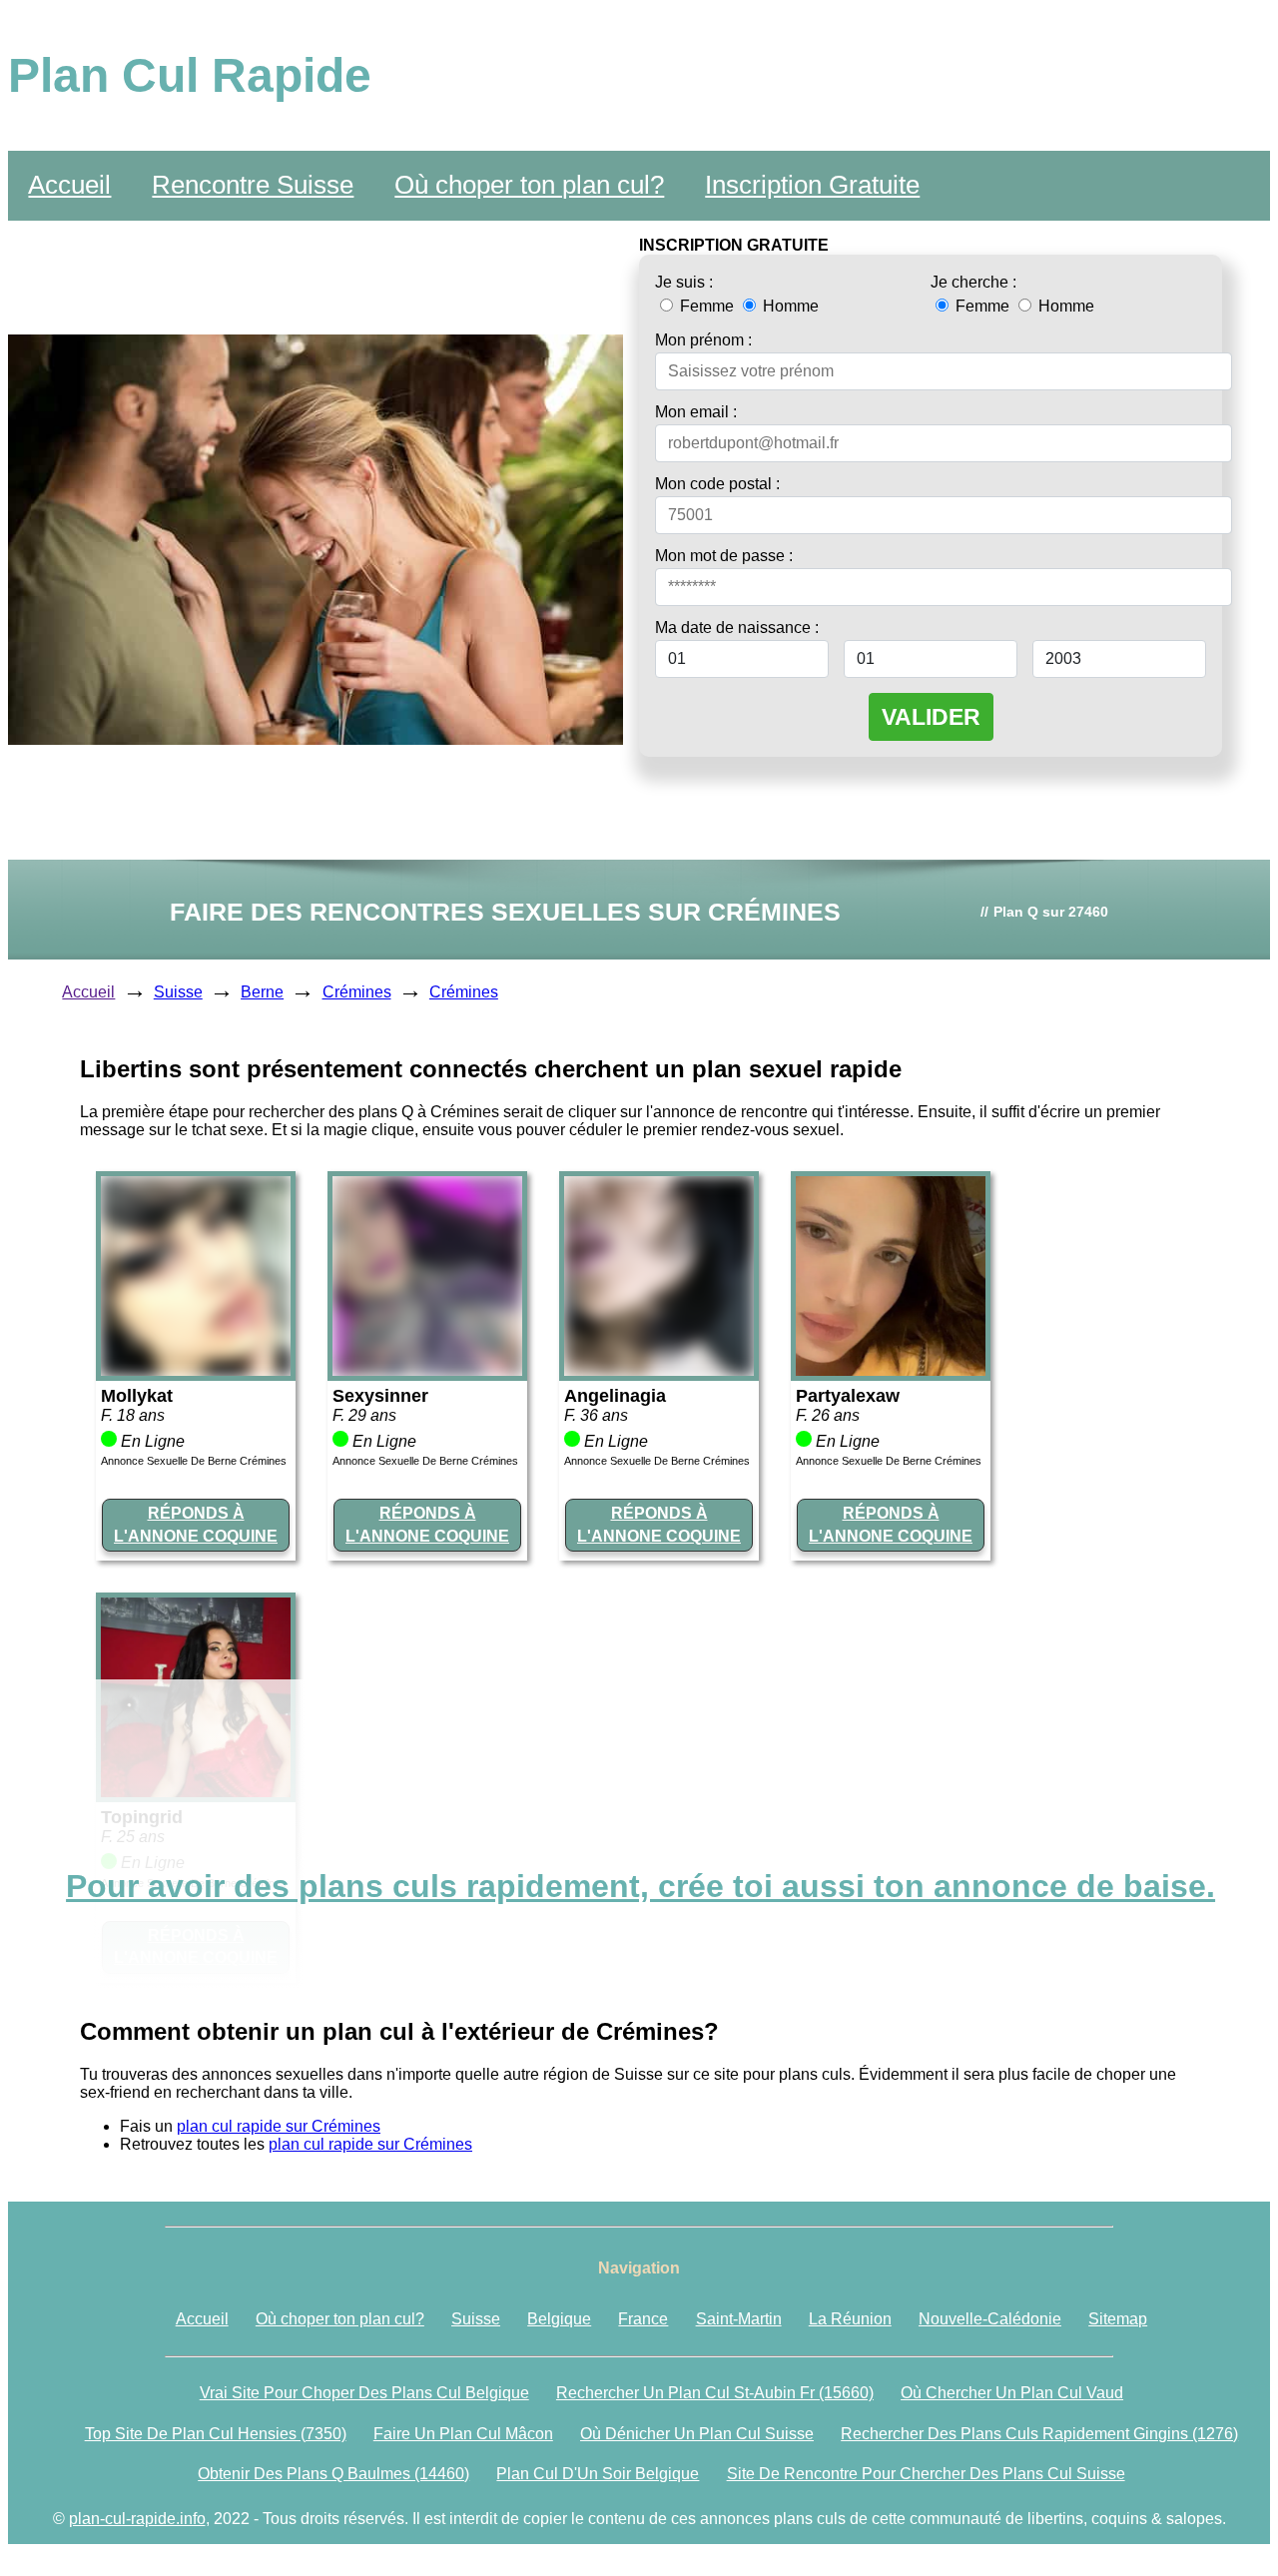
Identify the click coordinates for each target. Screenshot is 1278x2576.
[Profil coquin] (196, 1370)
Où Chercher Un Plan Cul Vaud (1012, 2393)
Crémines (357, 992)
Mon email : (696, 412)
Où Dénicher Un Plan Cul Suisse (697, 2434)
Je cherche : (973, 282)
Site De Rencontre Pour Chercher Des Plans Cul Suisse (926, 2474)
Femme (707, 306)
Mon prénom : (703, 340)
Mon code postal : (717, 484)
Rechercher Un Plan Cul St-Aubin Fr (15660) (715, 2393)
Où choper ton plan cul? (529, 185)
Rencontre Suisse (253, 185)
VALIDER (931, 717)
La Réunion (850, 2319)
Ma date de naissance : (737, 628)
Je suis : (684, 282)
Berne (262, 992)
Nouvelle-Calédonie (990, 2319)
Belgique (559, 2319)
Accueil (69, 185)
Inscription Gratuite (812, 185)
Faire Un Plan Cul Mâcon (463, 2434)
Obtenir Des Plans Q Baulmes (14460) (333, 2474)
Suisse (178, 992)
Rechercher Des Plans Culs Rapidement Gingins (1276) (1039, 2434)
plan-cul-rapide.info (137, 2519)
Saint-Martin (739, 2319)
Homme (789, 306)
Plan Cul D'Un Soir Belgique (598, 2474)
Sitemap (1118, 2319)
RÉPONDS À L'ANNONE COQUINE (196, 1524)
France (643, 2319)
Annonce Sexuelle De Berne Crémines (194, 1461)
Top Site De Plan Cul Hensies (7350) (216, 2434)
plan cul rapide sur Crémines (279, 2126)
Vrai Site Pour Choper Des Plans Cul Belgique (364, 2393)
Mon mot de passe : (724, 556)
